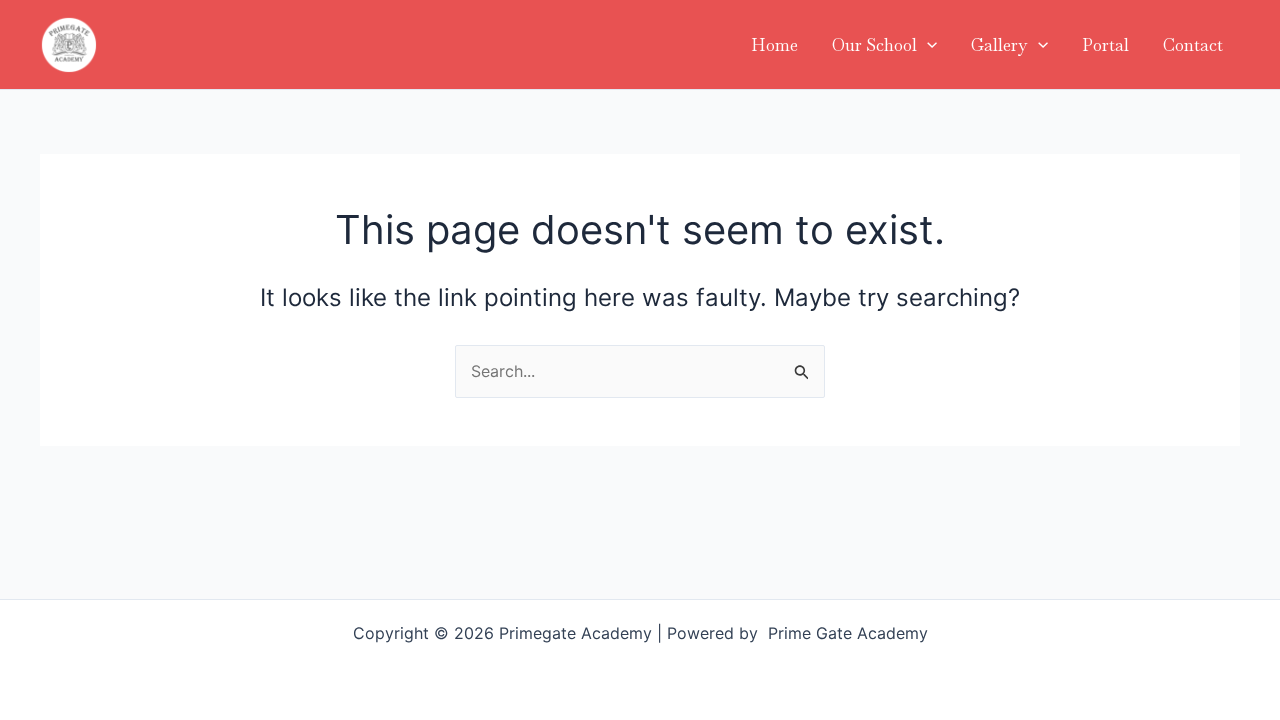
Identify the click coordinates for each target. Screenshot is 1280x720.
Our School (874, 45)
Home (774, 45)
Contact (1193, 45)
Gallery (999, 45)
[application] (927, 45)
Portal (1105, 45)
